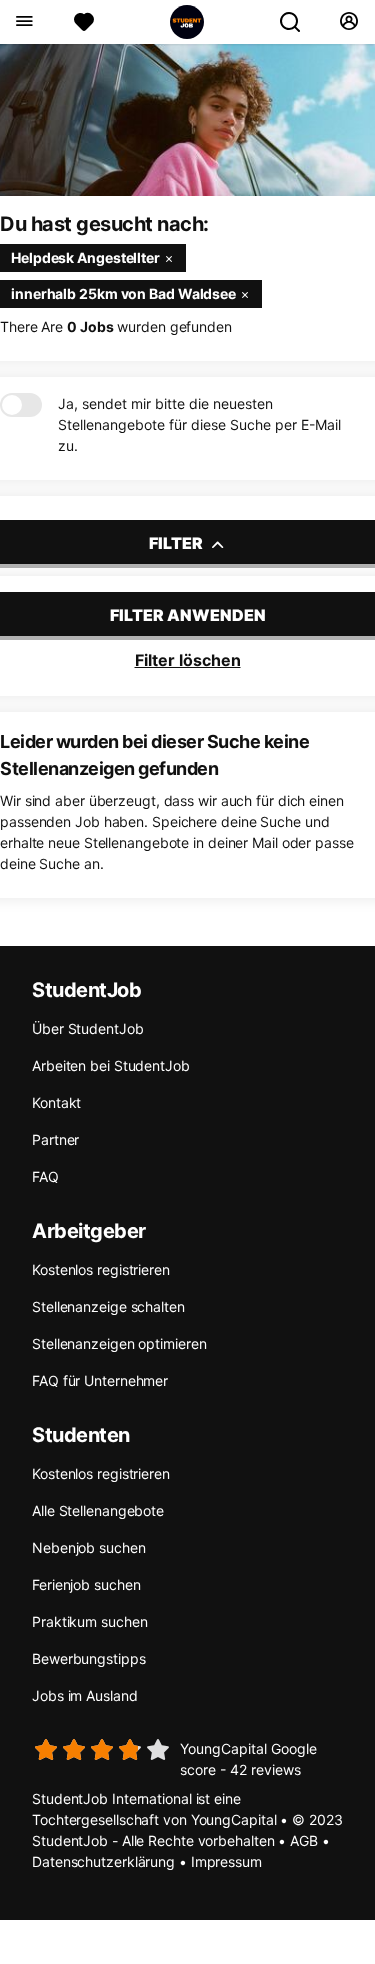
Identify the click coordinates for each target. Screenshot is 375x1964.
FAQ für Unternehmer (100, 1380)
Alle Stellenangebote (98, 1510)
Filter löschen (188, 660)
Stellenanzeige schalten (108, 1306)
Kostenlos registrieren (101, 1269)
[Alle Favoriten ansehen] (84, 22)
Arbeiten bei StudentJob (111, 1065)
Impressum (226, 1861)
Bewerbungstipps (89, 1658)
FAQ (45, 1176)
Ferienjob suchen (86, 1584)
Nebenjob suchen (89, 1547)
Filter (177, 543)
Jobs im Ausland (85, 1695)
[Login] (348, 22)
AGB (304, 1840)
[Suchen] (298, 22)
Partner (55, 1139)
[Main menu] (23, 22)
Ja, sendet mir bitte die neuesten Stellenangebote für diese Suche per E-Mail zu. (199, 424)
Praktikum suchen (89, 1621)
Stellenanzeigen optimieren (119, 1343)
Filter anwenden (188, 615)
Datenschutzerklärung (103, 1861)
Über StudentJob (88, 1028)
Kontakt (56, 1102)
